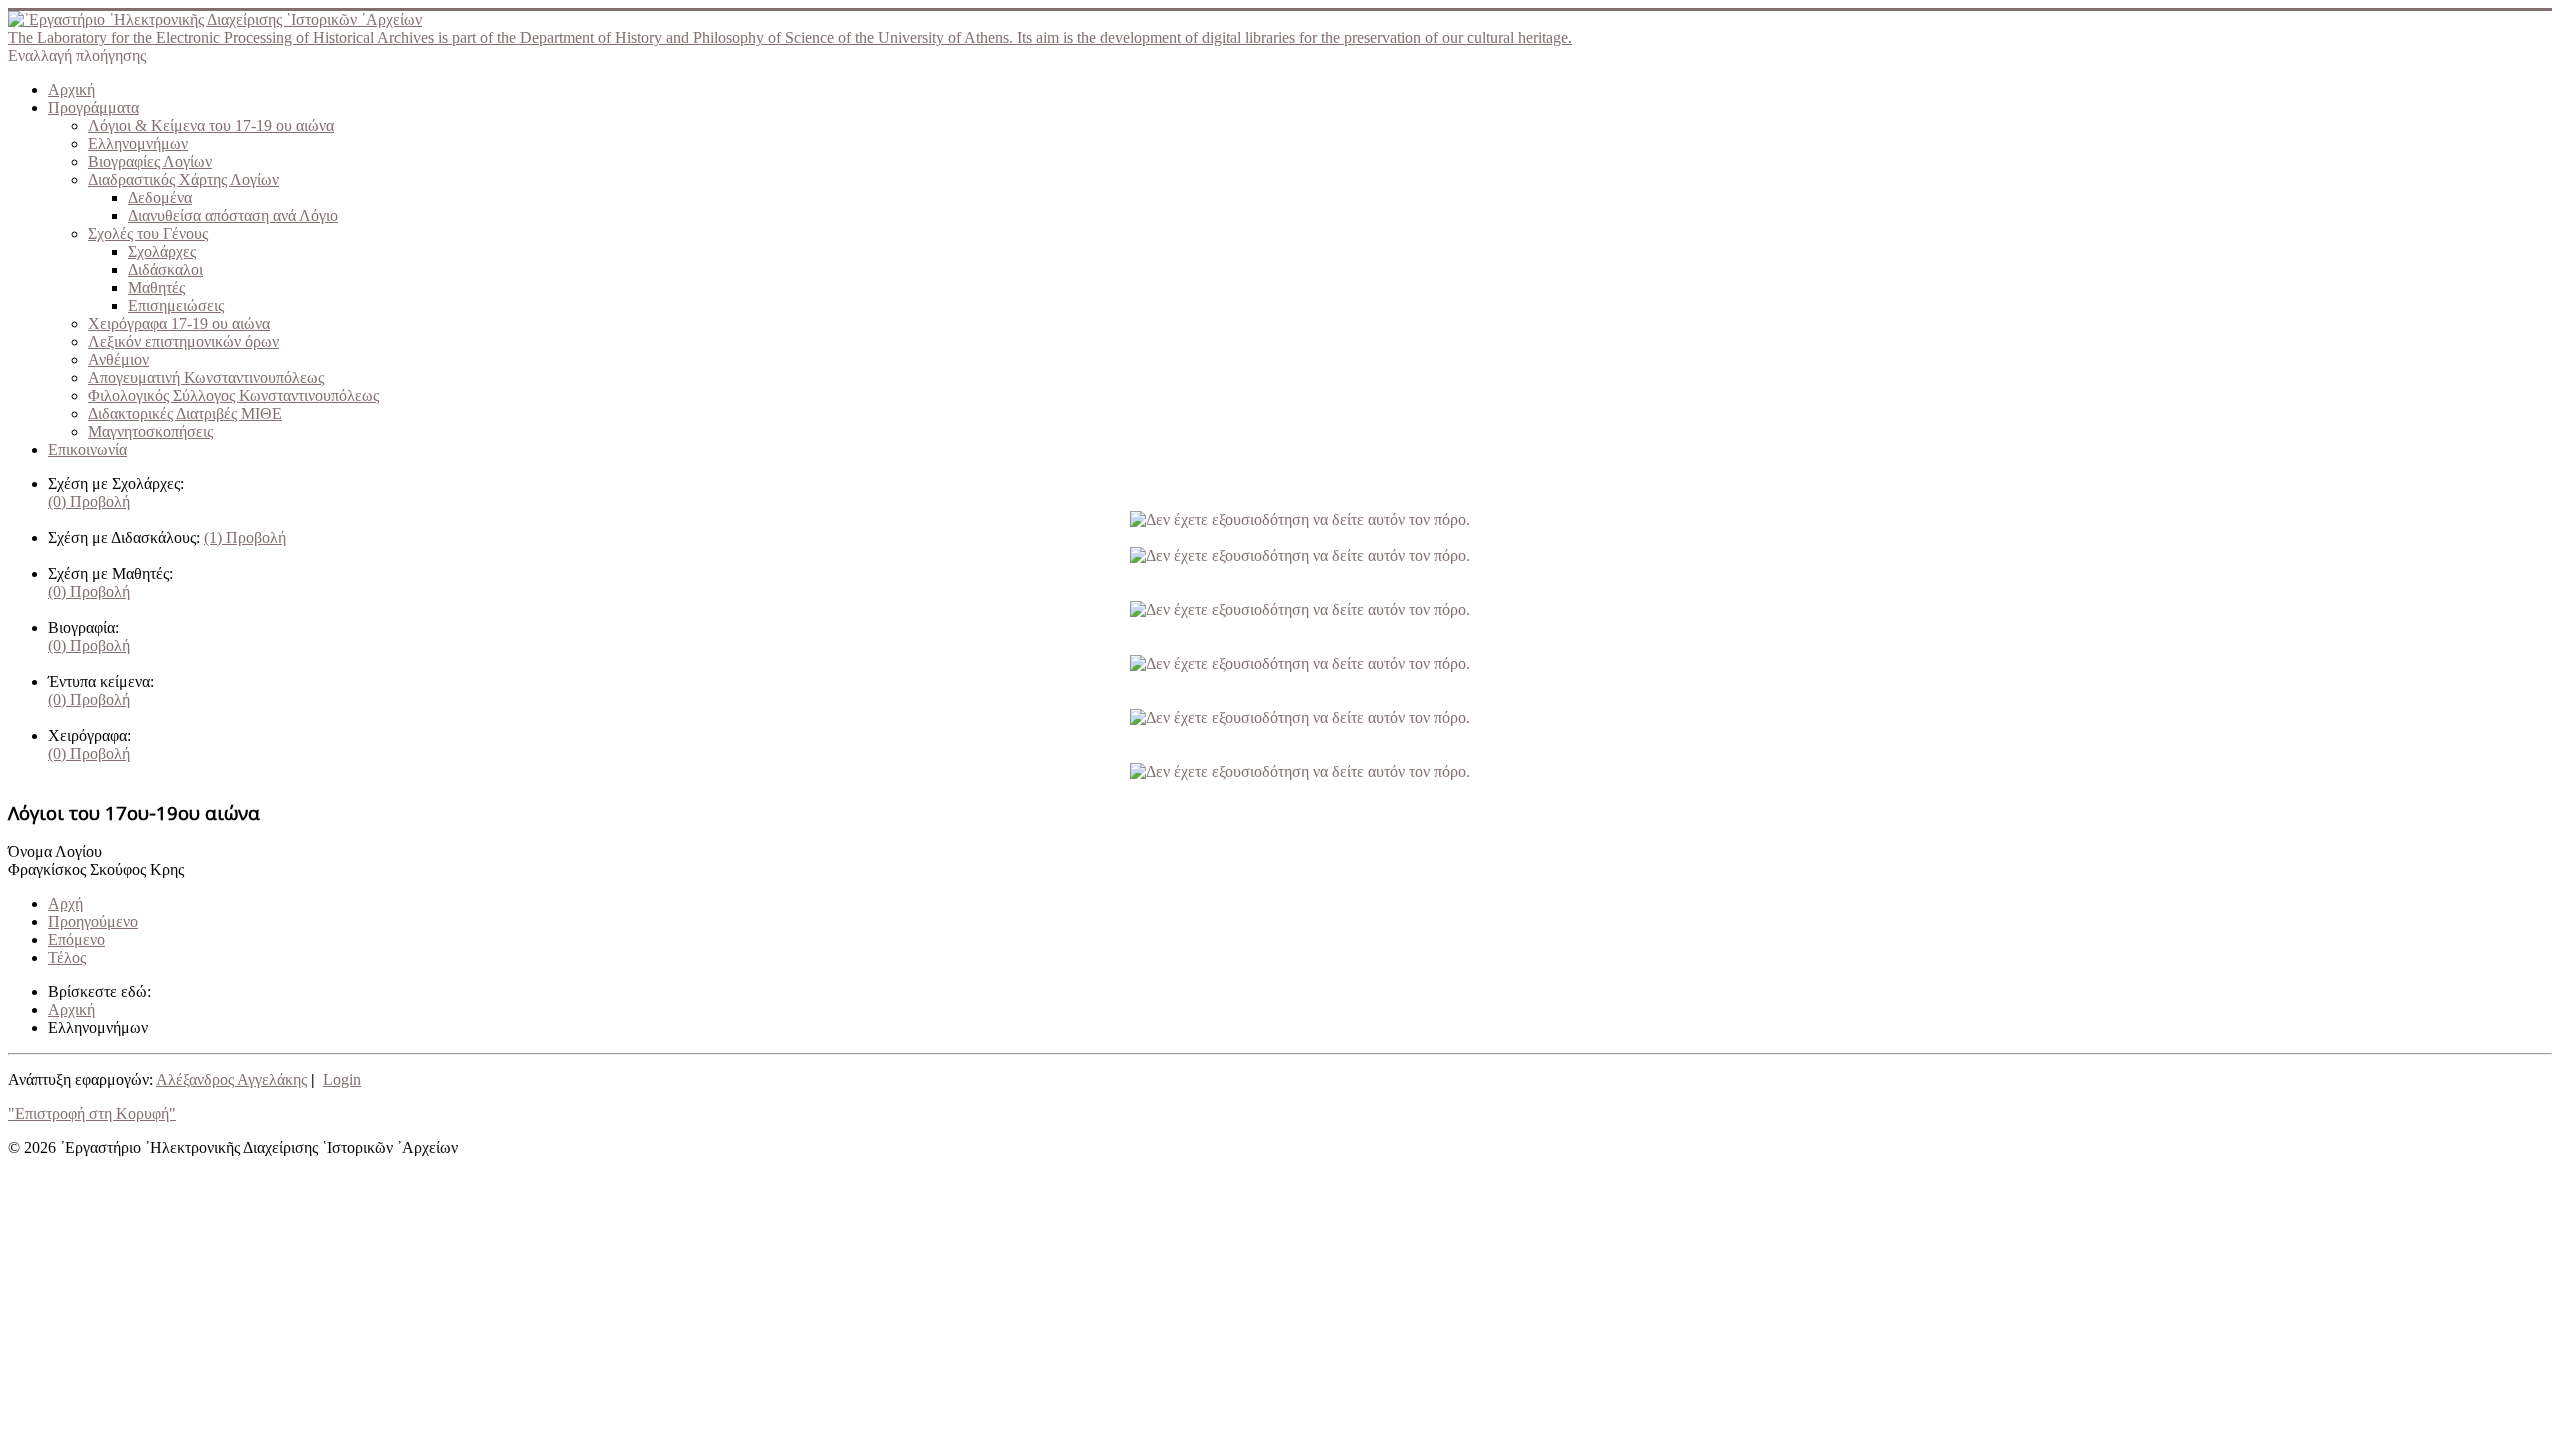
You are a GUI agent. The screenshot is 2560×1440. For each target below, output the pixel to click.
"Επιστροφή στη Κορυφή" (92, 1113)
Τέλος (67, 957)
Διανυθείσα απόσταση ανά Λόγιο (233, 215)
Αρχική (71, 89)
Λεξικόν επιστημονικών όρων (183, 341)
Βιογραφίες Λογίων (150, 161)
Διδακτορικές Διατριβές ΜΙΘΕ (185, 413)
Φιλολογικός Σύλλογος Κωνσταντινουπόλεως (233, 395)
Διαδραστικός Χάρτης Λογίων (183, 179)
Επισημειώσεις (176, 305)
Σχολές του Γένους (148, 233)
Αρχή (65, 903)
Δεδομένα (160, 197)
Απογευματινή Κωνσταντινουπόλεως (206, 377)
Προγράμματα (93, 107)
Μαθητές (156, 287)
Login (342, 1079)
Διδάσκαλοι (165, 269)
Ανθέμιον (118, 359)
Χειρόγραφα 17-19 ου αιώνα (179, 323)
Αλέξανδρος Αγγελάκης (231, 1079)
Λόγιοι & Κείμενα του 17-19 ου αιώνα (211, 125)
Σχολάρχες (162, 251)
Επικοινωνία (87, 449)
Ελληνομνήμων (138, 143)
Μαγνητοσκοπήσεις (150, 431)
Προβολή (89, 501)
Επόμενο (76, 939)
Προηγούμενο (93, 921)
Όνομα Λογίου (55, 851)
